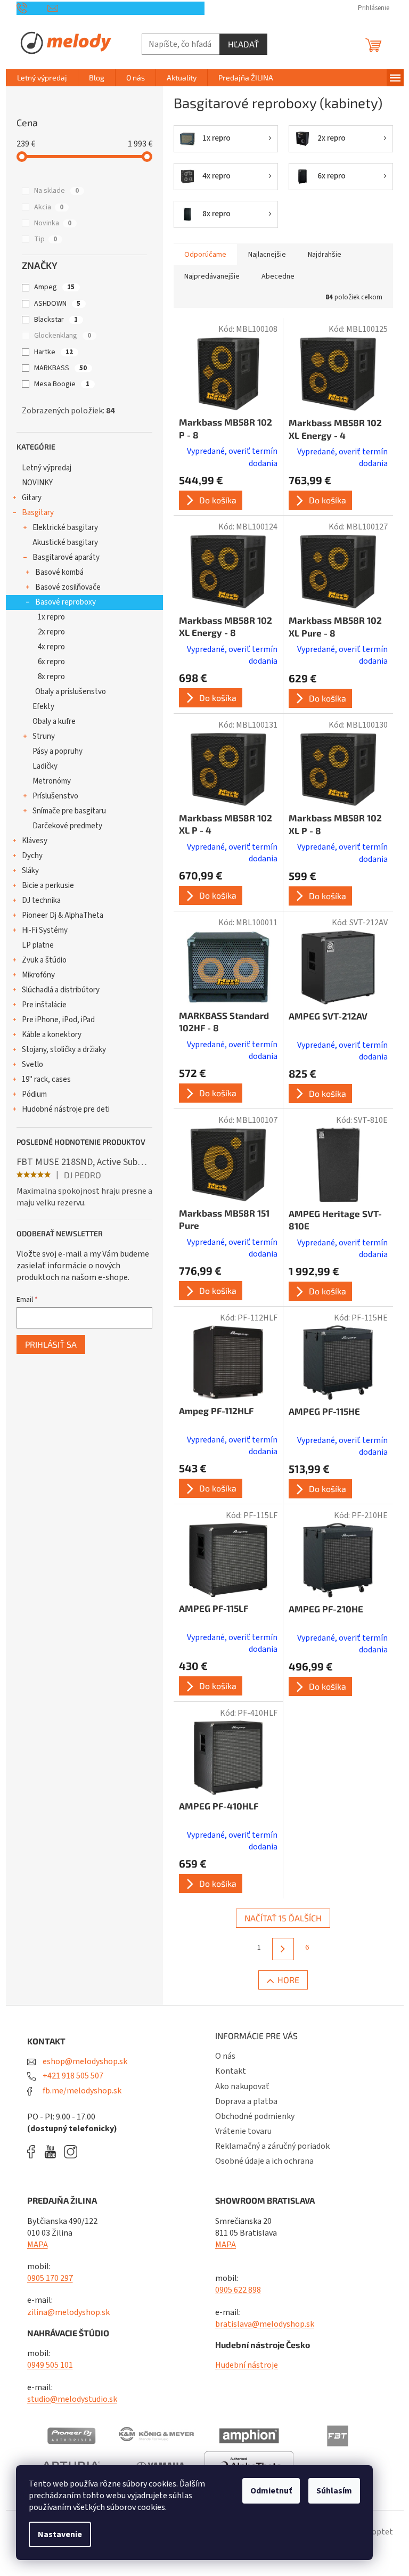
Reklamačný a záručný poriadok (272, 2146)
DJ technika (41, 900)
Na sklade (56, 191)
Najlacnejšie (267, 255)
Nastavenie (60, 2534)
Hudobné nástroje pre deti (66, 1109)
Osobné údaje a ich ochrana (264, 2161)
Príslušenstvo (55, 796)
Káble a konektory (52, 1035)
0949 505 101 (50, 2365)
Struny (44, 736)
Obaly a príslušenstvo (71, 692)
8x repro (51, 677)
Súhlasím (334, 2491)
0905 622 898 (238, 2290)
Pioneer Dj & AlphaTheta (63, 915)
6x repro (51, 662)
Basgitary (38, 513)
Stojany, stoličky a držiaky (64, 1050)
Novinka (53, 223)
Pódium (34, 1094)
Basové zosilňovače (68, 587)
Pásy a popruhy (58, 751)
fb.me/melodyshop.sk (81, 2091)
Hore (288, 1980)
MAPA (38, 2245)
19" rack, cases (46, 1079)
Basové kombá (59, 572)
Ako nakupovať (242, 2086)
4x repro (51, 647)
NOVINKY (37, 483)
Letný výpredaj (47, 468)
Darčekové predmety (67, 826)
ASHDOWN (57, 304)
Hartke (54, 352)
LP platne (38, 945)
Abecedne (278, 276)
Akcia (49, 207)
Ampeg (54, 287)
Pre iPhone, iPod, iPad (58, 1020)
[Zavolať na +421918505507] (32, 8)
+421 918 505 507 (72, 2076)
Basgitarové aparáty (66, 557)
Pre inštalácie (44, 1005)
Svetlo (32, 1065)
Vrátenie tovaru (243, 2131)
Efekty (43, 707)
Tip (46, 239)
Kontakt (231, 2071)
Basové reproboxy (66, 602)
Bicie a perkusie (48, 886)
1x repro (51, 617)
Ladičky (45, 766)
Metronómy (52, 781)
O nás (225, 2056)
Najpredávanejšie (212, 276)
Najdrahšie (325, 255)
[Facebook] (35, 2152)
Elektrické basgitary (65, 528)
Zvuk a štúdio (44, 960)
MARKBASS (60, 368)
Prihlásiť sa (51, 1344)
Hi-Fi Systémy (45, 930)
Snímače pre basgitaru (69, 811)
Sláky (30, 871)
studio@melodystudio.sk (72, 2399)
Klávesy (35, 841)
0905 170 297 (50, 2278)
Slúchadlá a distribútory (61, 990)
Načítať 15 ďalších (283, 1918)
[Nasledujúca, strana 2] (283, 1949)
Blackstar (56, 320)
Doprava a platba (246, 2101)
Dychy (32, 856)
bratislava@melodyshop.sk (265, 2324)
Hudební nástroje (247, 2365)
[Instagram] (71, 2152)
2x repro (51, 632)
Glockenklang (63, 336)
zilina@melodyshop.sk (68, 2312)
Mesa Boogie (62, 384)
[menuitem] (42, 78)
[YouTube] (53, 2152)
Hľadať (243, 44)
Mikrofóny (38, 975)
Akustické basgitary (65, 543)
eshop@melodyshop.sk (84, 2061)
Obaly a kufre (54, 722)
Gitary (32, 498)
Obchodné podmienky (255, 2116)
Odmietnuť (271, 2491)
